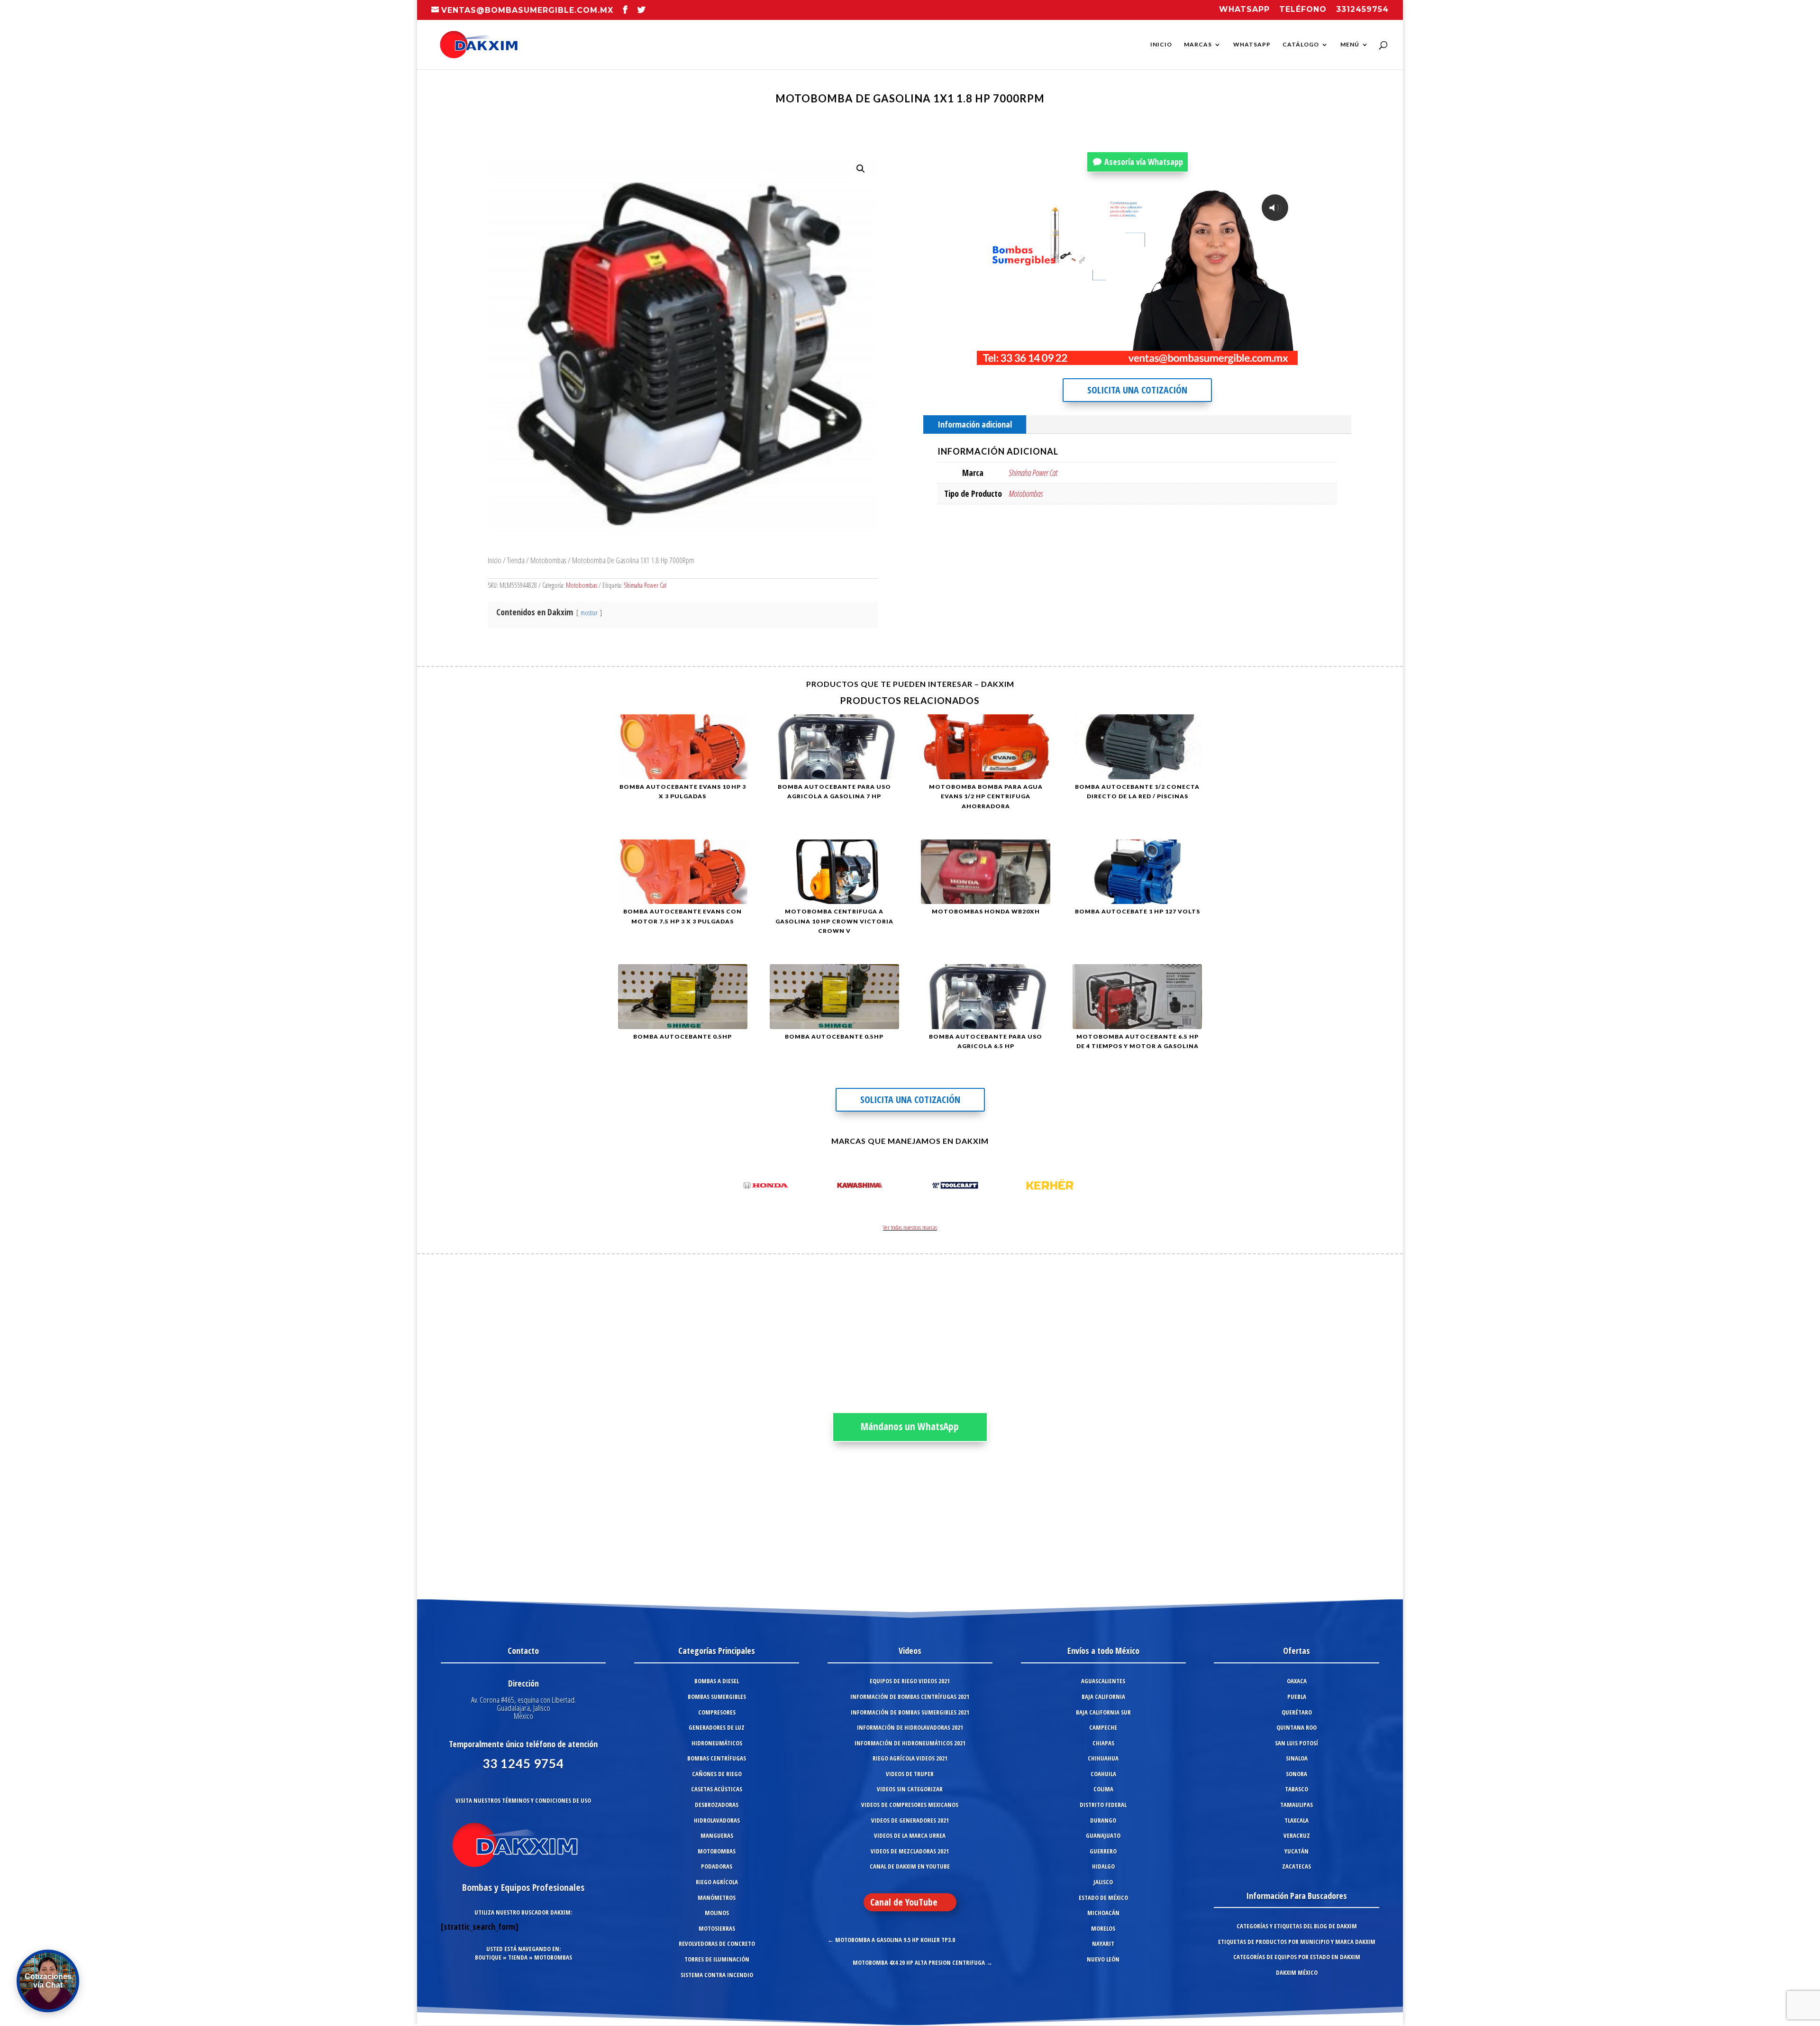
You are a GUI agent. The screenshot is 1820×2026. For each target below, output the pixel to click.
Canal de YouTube (904, 1902)
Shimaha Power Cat (645, 585)
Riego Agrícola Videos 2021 (910, 1758)
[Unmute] (1213, 357)
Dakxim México (1297, 1972)
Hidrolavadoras (717, 1820)
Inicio (1161, 45)
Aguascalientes (1103, 1681)
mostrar (589, 613)
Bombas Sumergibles (717, 1697)
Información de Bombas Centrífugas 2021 (910, 1697)
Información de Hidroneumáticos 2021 (910, 1743)
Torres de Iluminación (717, 1959)
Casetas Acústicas (717, 1789)
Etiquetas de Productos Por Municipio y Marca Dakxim (1297, 1942)
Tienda (516, 560)
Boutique (488, 1957)
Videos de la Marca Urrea (910, 1835)
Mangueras (717, 1835)
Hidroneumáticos (717, 1743)
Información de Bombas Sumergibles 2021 (910, 1712)
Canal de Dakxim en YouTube (910, 1866)
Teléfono (1303, 10)
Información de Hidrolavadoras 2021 (910, 1727)
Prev (733, 1187)
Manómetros (717, 1898)
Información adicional (975, 424)
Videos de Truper (910, 1774)
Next (1087, 1187)
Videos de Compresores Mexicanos (910, 1805)
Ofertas (1297, 1651)
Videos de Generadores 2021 (910, 1820)
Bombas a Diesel (717, 1681)
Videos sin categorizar (910, 1789)
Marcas (1198, 45)
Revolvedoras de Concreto (717, 1944)
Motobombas (548, 560)
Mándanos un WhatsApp (910, 1426)
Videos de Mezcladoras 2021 (910, 1851)
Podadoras (717, 1866)
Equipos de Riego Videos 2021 (910, 1681)
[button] (861, 169)
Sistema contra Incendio (717, 1975)
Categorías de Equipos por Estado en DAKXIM (1297, 1957)
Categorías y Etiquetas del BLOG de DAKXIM (1297, 1926)
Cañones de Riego (717, 1774)
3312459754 (1362, 10)
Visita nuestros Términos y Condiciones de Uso (523, 1800)
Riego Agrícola (717, 1882)
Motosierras (717, 1928)
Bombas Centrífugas (717, 1758)
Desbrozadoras (717, 1805)
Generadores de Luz (717, 1727)
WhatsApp (1252, 45)
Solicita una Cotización (1137, 390)
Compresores (717, 1712)
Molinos (717, 1913)
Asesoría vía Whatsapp (1144, 162)
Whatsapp (1244, 10)
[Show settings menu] (1232, 357)
